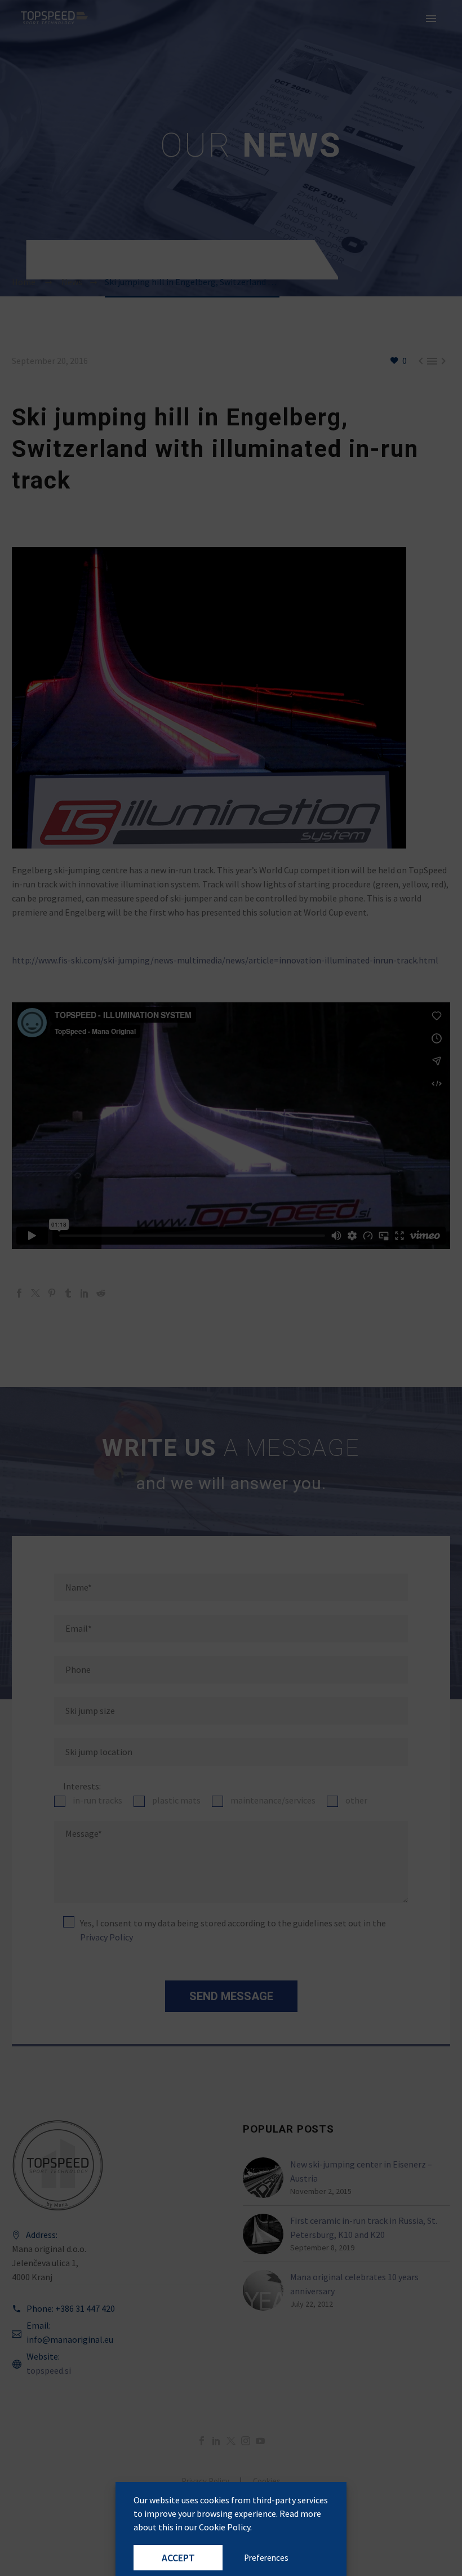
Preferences (266, 2558)
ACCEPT (178, 2558)
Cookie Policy (225, 2527)
